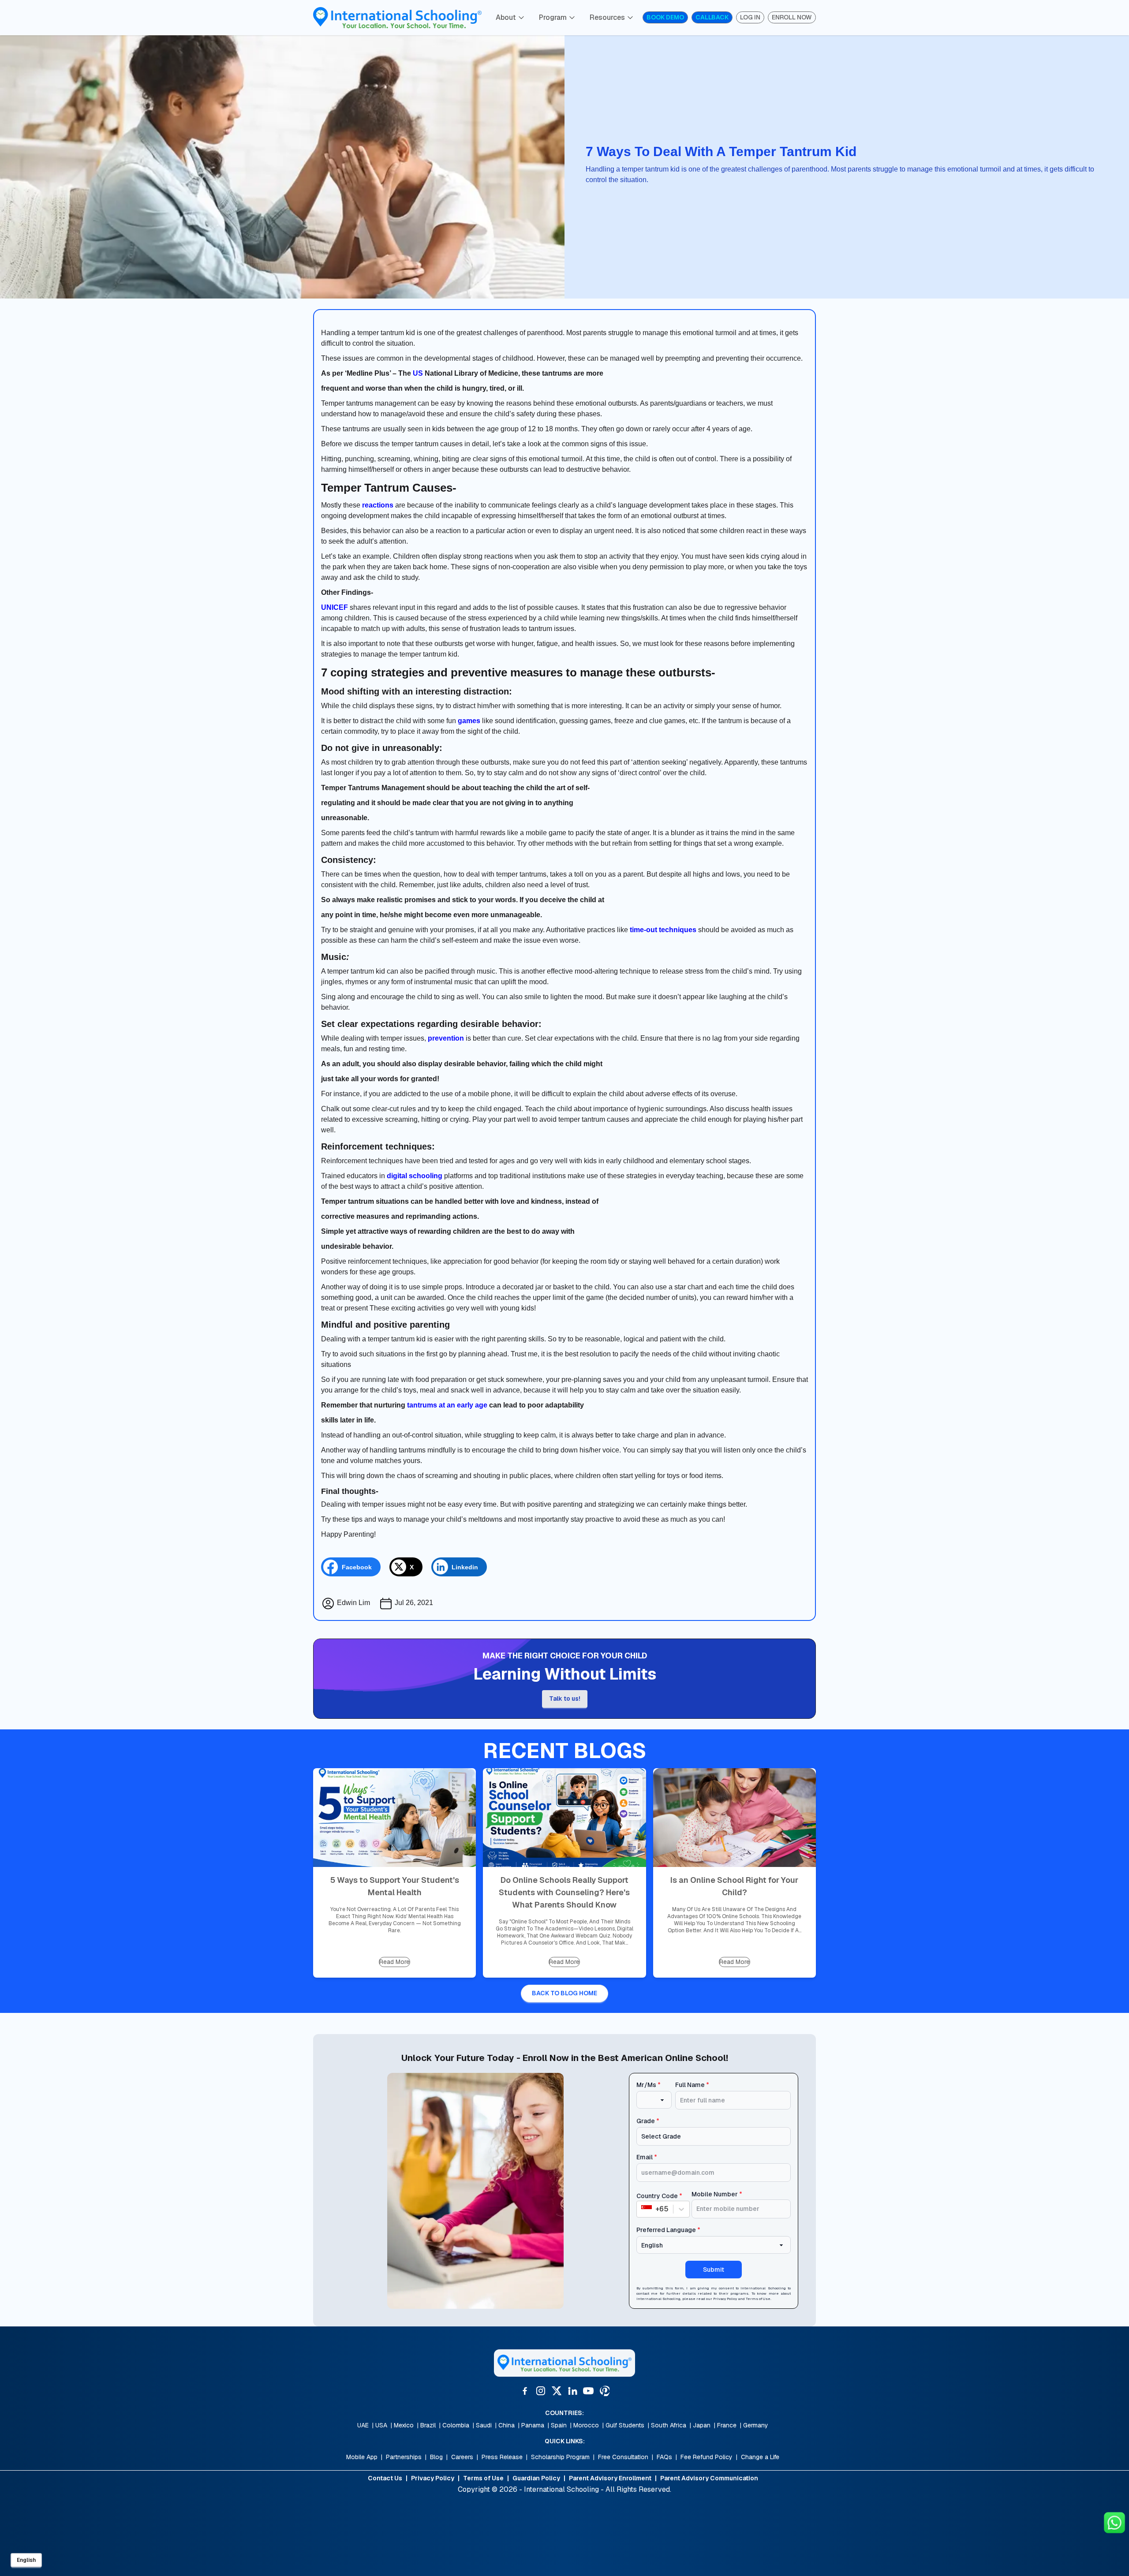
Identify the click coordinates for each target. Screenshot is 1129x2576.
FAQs (664, 2457)
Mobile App (362, 2457)
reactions (378, 505)
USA (381, 2425)
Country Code (659, 2196)
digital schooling (415, 1176)
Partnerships (404, 2457)
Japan (702, 2425)
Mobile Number (717, 2194)
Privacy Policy (725, 2299)
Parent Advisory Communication (709, 2478)
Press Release (502, 2457)
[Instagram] (541, 2391)
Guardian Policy (536, 2478)
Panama (533, 2425)
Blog (436, 2457)
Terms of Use (758, 2299)
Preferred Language (668, 2230)
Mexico (404, 2425)
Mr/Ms (649, 2085)
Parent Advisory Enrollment (610, 2478)
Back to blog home (564, 1993)
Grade (648, 2121)
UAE (363, 2425)
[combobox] (642, 2209)
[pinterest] (604, 2391)
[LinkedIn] (572, 2391)
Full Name (692, 2085)
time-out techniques (663, 930)
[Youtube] (588, 2391)
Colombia (456, 2425)
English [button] (26, 2560)
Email (647, 2157)
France (727, 2425)
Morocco (586, 2425)
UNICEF (335, 607)
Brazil (428, 2425)
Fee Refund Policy (707, 2457)
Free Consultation (623, 2457)
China (507, 2425)
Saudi (484, 2425)
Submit (714, 2270)
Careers (462, 2457)
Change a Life (760, 2457)
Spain (559, 2425)
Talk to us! (565, 1699)
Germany (756, 2425)
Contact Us (385, 2478)
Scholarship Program (560, 2457)
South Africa (669, 2425)
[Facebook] (525, 2391)
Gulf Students (625, 2425)
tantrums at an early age (447, 1405)
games (469, 721)
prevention (446, 1038)
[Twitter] (557, 2391)
